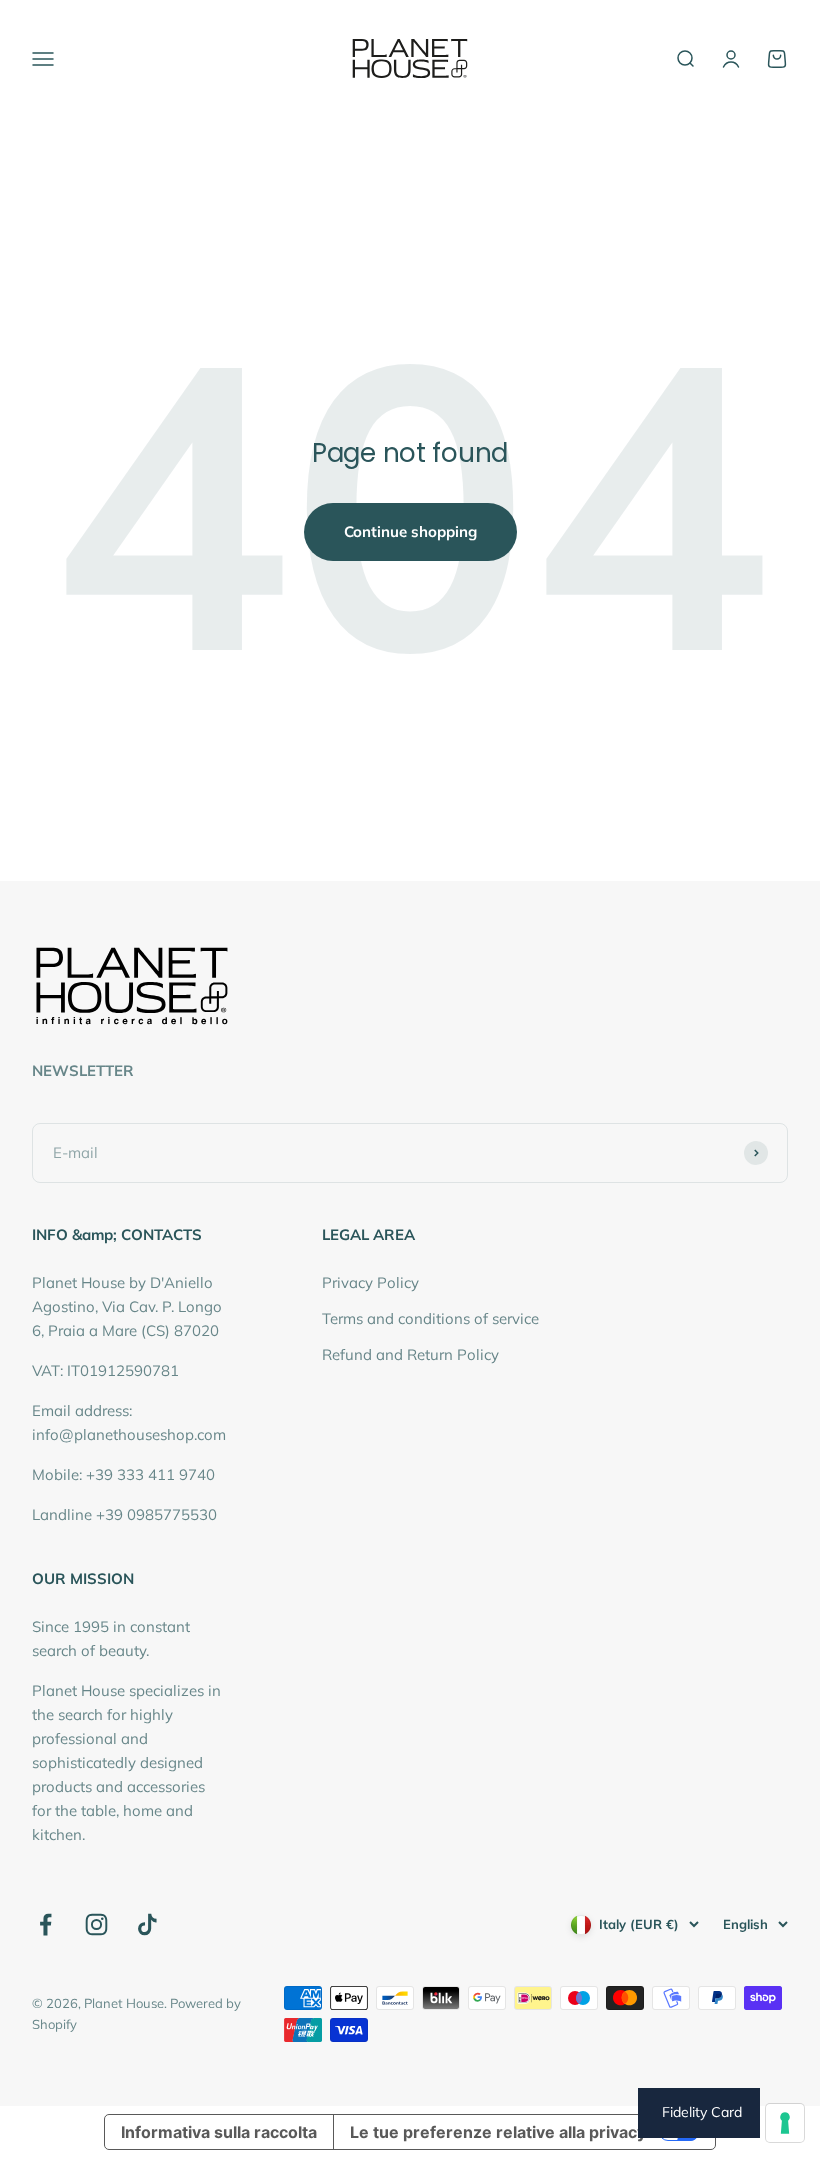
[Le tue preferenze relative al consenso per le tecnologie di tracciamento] (785, 2123)
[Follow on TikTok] (147, 1924)
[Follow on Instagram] (96, 1924)
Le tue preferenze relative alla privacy (498, 2132)
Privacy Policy (370, 1282)
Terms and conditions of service (430, 1318)
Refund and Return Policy (410, 1354)
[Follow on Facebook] (45, 1924)
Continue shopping (410, 531)
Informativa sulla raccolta (219, 2132)
